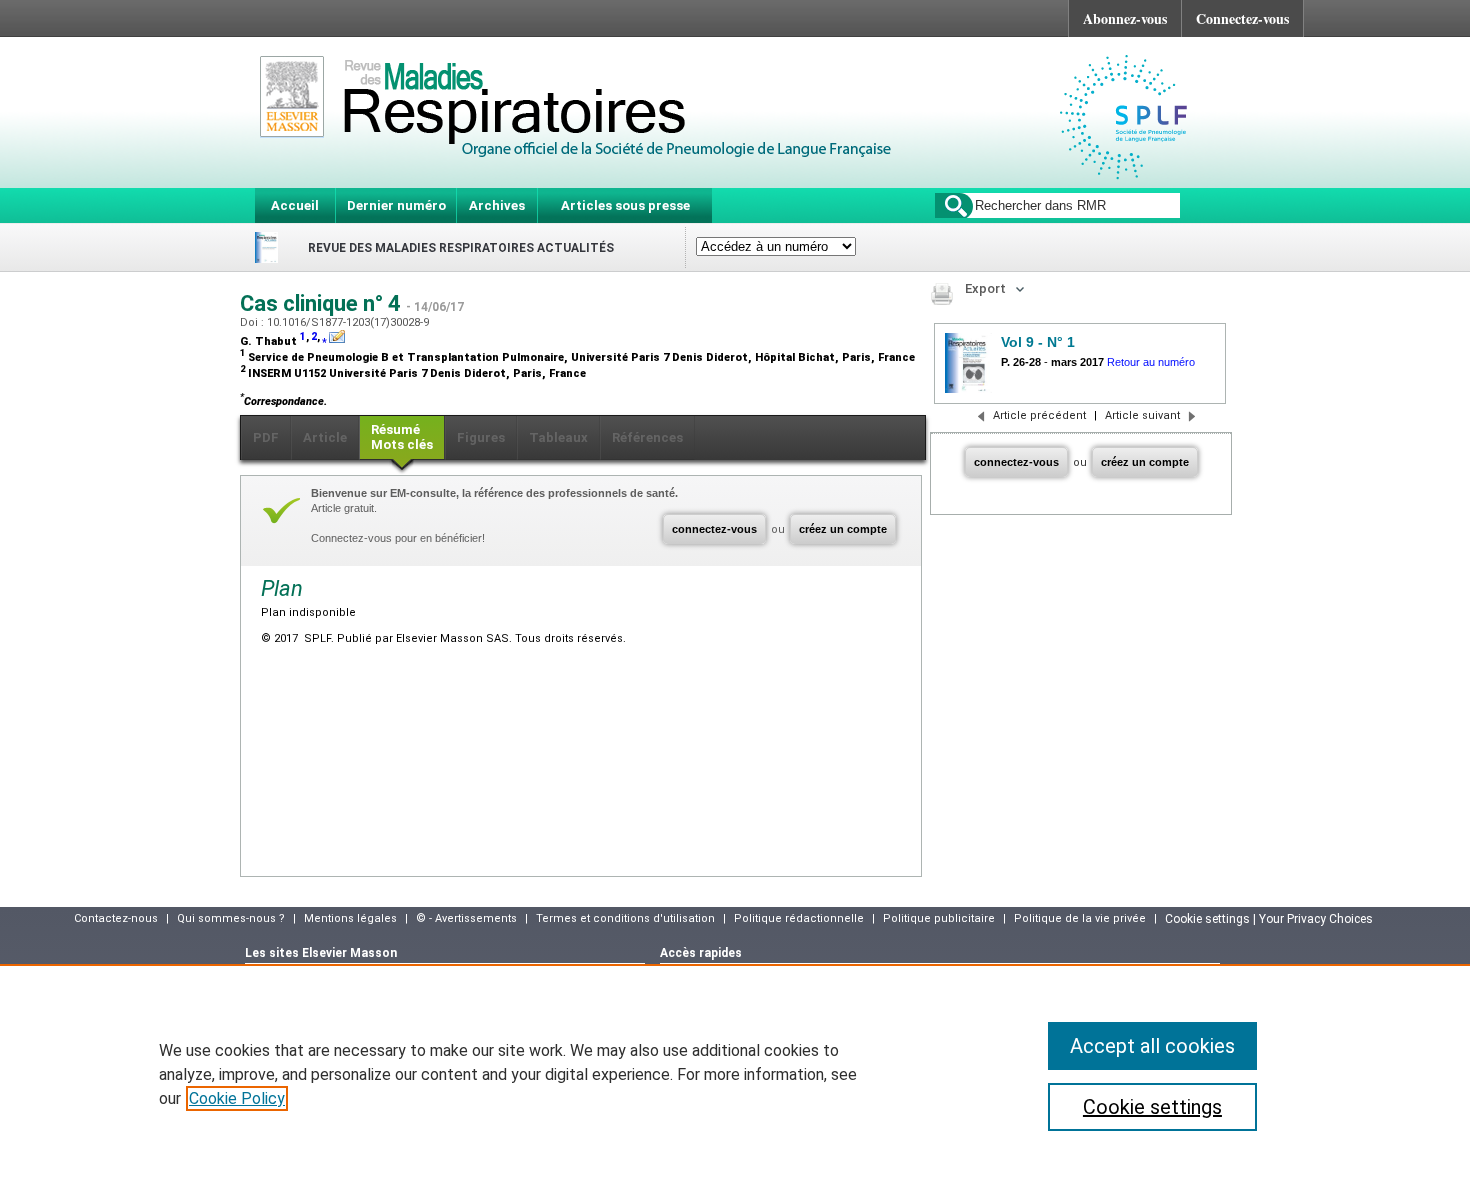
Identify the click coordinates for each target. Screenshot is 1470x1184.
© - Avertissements (466, 918)
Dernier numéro (396, 205)
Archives (497, 205)
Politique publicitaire (939, 918)
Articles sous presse (625, 205)
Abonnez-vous (1125, 18)
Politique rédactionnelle (799, 918)
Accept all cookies (1152, 1046)
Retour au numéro (1151, 362)
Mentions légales (350, 918)
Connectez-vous (1242, 18)
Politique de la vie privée (1080, 918)
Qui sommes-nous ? (231, 918)
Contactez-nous (116, 918)
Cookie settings (1152, 1107)
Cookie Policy (237, 1098)
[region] (735, 1074)
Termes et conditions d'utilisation (625, 918)
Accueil (295, 205)
